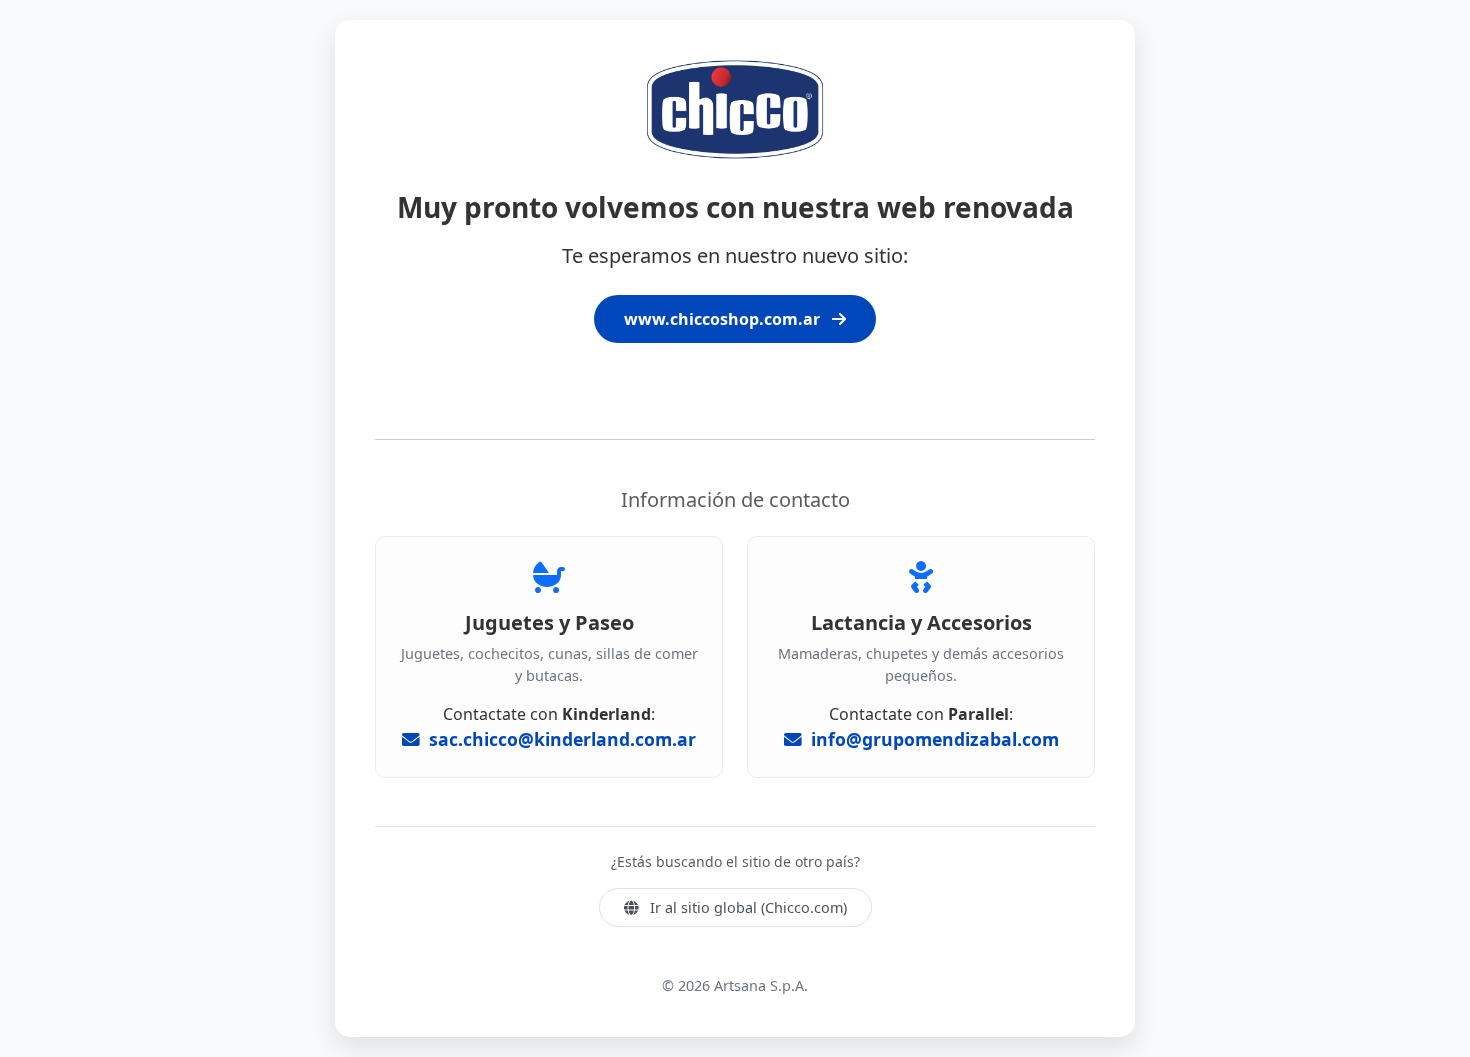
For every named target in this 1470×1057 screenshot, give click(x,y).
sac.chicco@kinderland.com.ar (560, 739)
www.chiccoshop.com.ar (724, 319)
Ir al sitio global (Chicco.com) (746, 907)
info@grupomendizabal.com (932, 739)
